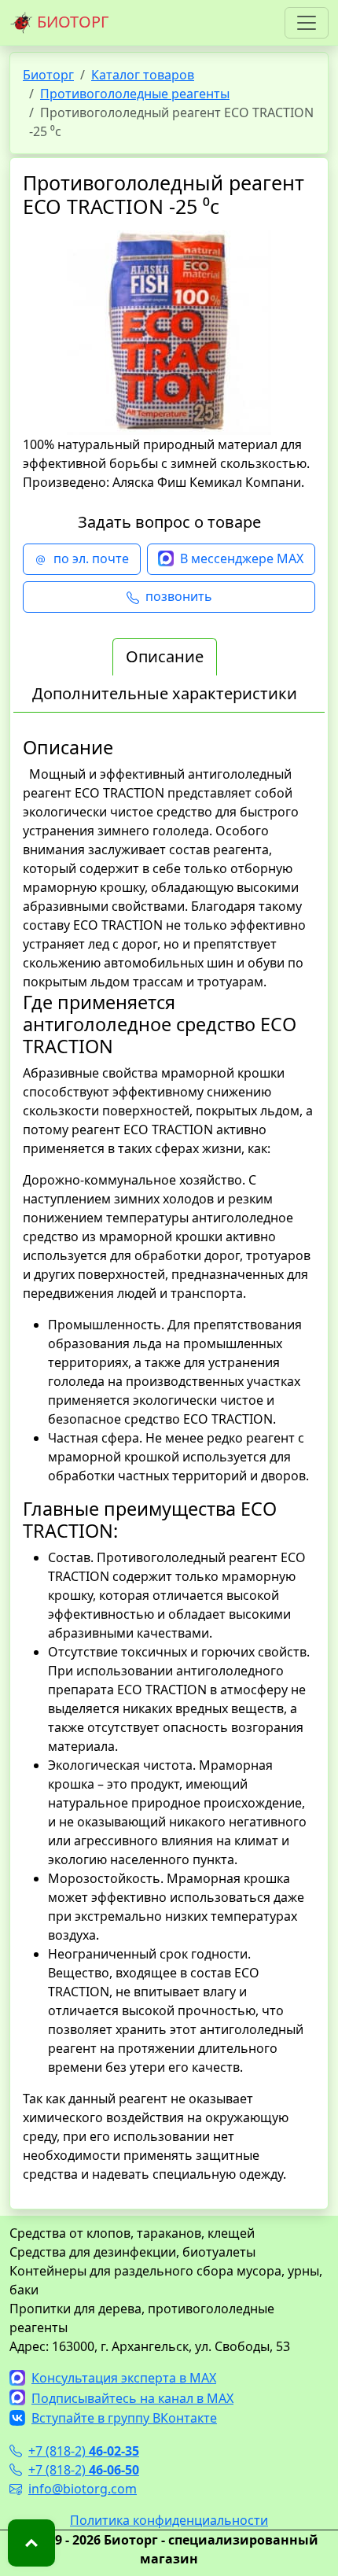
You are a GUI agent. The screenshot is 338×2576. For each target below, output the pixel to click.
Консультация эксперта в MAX (124, 2378)
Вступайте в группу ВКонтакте (124, 2418)
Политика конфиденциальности (169, 2520)
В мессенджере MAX (242, 558)
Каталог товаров (143, 75)
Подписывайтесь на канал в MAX (132, 2398)
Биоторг (48, 75)
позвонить (179, 596)
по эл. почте (91, 558)
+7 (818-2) (84, 2451)
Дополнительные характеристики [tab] (165, 693)
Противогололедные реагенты (135, 94)
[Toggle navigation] (307, 23)
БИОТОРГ (71, 22)
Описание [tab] (165, 656)
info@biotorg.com (83, 2489)
